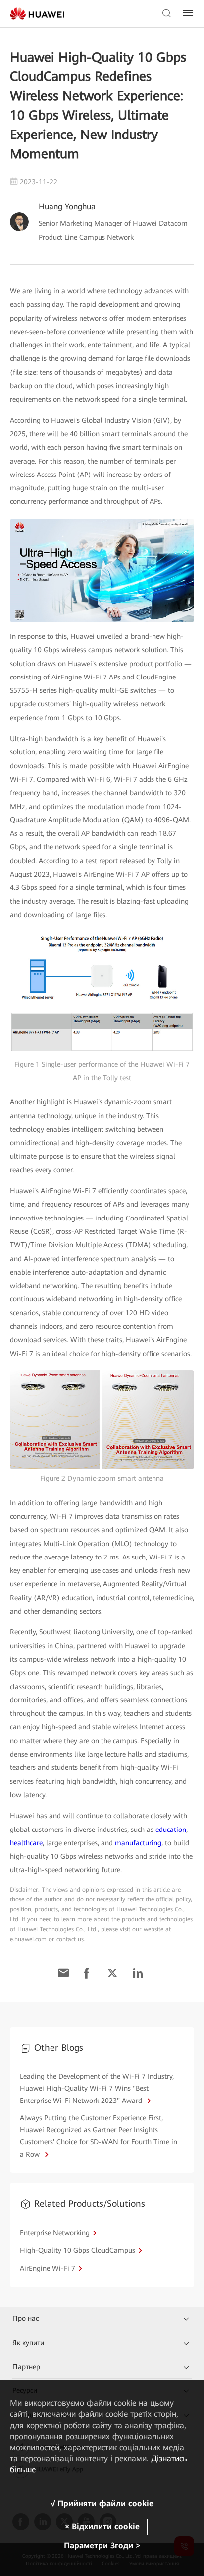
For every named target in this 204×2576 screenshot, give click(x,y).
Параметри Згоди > (102, 2545)
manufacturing (138, 1843)
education (171, 1830)
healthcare (26, 1843)
